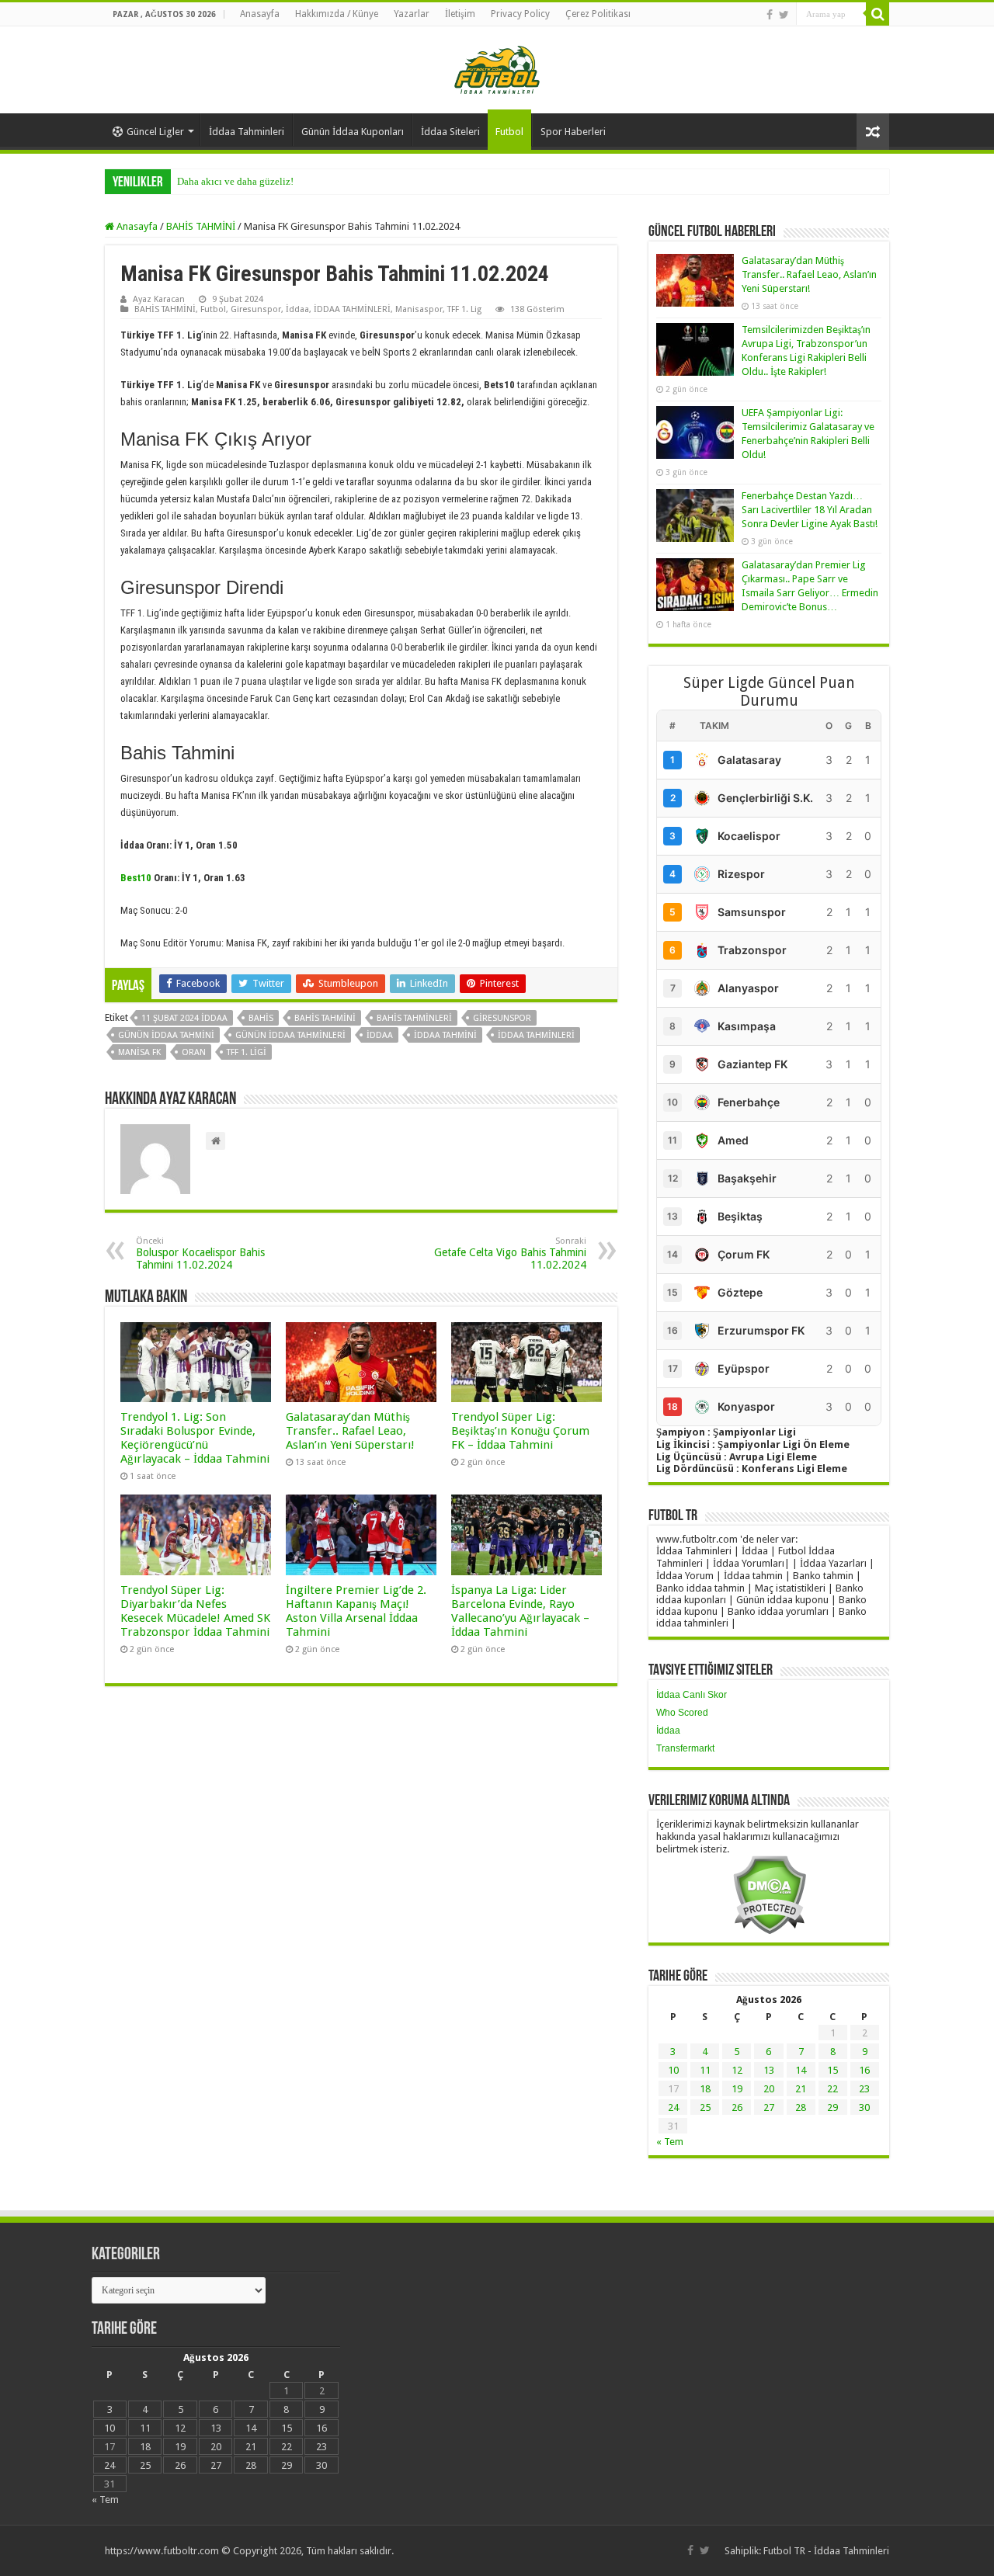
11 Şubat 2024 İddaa (184, 1018)
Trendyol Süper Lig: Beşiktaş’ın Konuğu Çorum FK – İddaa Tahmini (520, 1431)
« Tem (670, 2142)
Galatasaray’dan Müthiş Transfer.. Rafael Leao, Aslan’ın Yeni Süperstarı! (350, 1431)
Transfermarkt (685, 1748)
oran (194, 1052)
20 (769, 2089)
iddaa (380, 1035)
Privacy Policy (520, 14)
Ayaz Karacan (159, 299)
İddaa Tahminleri (247, 132)
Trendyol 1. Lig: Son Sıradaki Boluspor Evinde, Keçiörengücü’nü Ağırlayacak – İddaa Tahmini (195, 1438)
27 (769, 2107)
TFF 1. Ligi (247, 1052)
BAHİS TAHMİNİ (201, 226)
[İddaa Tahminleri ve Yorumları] (497, 69)
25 (705, 2107)
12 (737, 2070)
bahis (261, 1018)
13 (769, 2070)
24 (673, 2107)
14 (801, 2070)
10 (673, 2070)
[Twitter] (784, 15)
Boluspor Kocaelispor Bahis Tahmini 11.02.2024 (200, 1253)
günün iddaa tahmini (166, 1035)
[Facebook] (770, 15)
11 (705, 2070)
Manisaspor (419, 309)
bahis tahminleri (414, 1018)
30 (864, 2107)
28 (801, 2107)
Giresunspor (256, 309)
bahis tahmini (325, 1018)
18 (705, 2089)
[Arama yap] (878, 14)
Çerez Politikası (598, 14)
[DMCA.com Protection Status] (769, 1894)
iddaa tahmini (445, 1035)
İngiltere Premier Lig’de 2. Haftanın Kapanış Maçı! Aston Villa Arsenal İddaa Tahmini (356, 1611)
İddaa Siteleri (450, 132)
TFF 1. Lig (464, 309)
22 (832, 2089)
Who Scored (682, 1713)
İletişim (460, 14)
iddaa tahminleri (536, 1035)
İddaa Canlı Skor (692, 1695)
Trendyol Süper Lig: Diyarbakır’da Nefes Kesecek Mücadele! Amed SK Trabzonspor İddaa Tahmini (195, 1611)
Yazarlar (412, 14)
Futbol (509, 132)
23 (864, 2089)
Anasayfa (260, 14)
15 (832, 2070)
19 (737, 2089)
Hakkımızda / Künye (337, 14)
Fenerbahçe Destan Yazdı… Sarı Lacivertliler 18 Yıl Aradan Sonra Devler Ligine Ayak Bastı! (810, 510)
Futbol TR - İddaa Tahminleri (826, 2551)
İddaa (297, 309)
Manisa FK (139, 1052)
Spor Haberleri (573, 132)
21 (801, 2089)
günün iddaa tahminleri (290, 1035)
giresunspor (502, 1018)
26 (737, 2107)
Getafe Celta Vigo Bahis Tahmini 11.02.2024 (510, 1253)
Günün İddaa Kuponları (353, 132)
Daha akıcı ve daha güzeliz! (235, 181)
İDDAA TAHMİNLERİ (352, 309)
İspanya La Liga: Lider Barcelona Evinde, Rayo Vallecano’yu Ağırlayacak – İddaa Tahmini (520, 1611)
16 (864, 2070)
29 (832, 2107)
